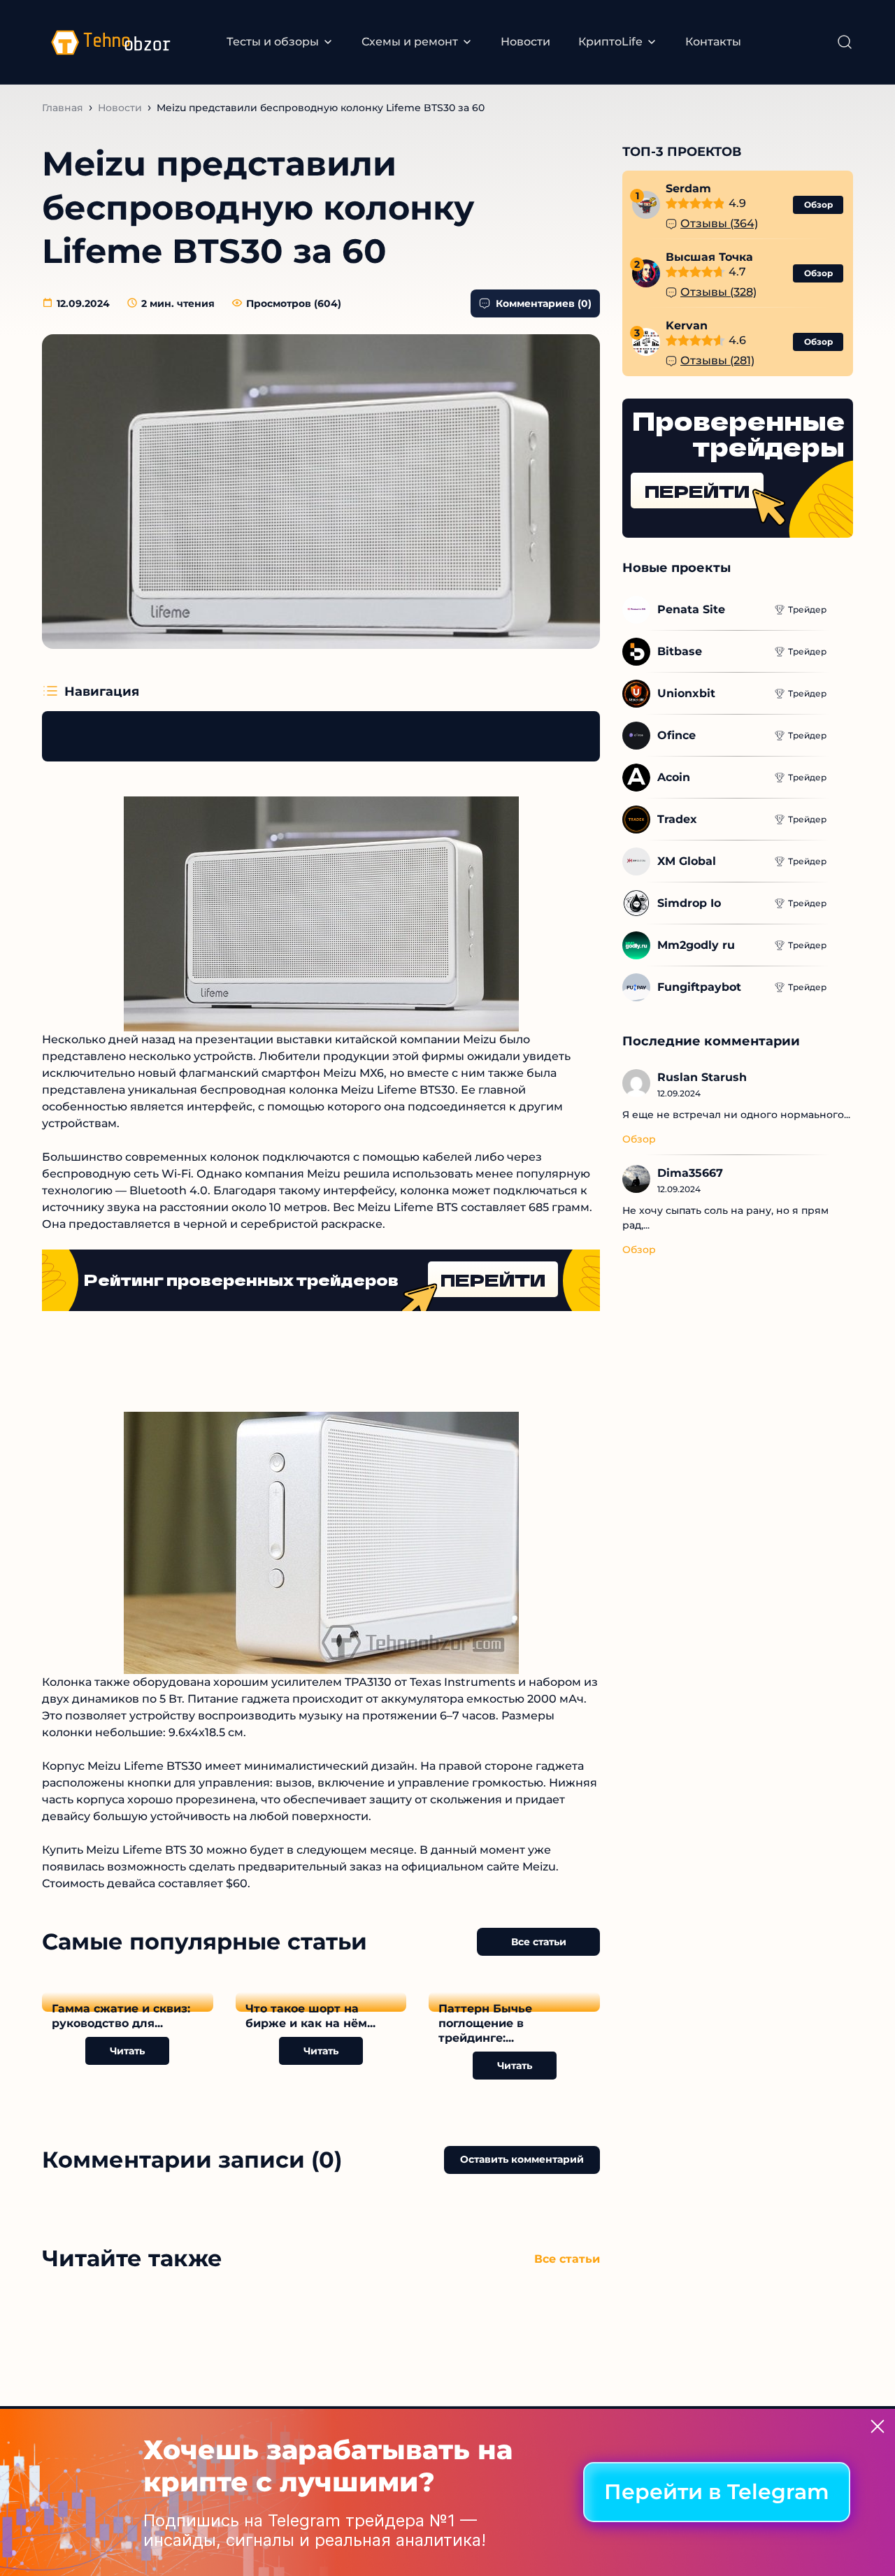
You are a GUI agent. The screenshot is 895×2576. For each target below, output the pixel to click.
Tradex (677, 819)
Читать (127, 2051)
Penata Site (691, 609)
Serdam (688, 188)
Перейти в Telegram (717, 2492)
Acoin (674, 777)
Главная (63, 108)
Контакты (713, 42)
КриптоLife (610, 42)
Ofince (676, 735)
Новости (525, 42)
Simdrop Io (689, 903)
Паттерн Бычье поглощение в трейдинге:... (485, 2023)
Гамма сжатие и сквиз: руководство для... (121, 2016)
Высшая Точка (709, 257)
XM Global (687, 861)
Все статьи (539, 1942)
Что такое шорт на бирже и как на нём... (310, 2016)
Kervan (687, 325)
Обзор (818, 205)
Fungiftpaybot (699, 987)
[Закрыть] (878, 2426)
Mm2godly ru (696, 945)
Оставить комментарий (522, 2159)
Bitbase (680, 651)
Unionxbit (686, 693)
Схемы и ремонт (410, 42)
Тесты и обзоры (273, 42)
